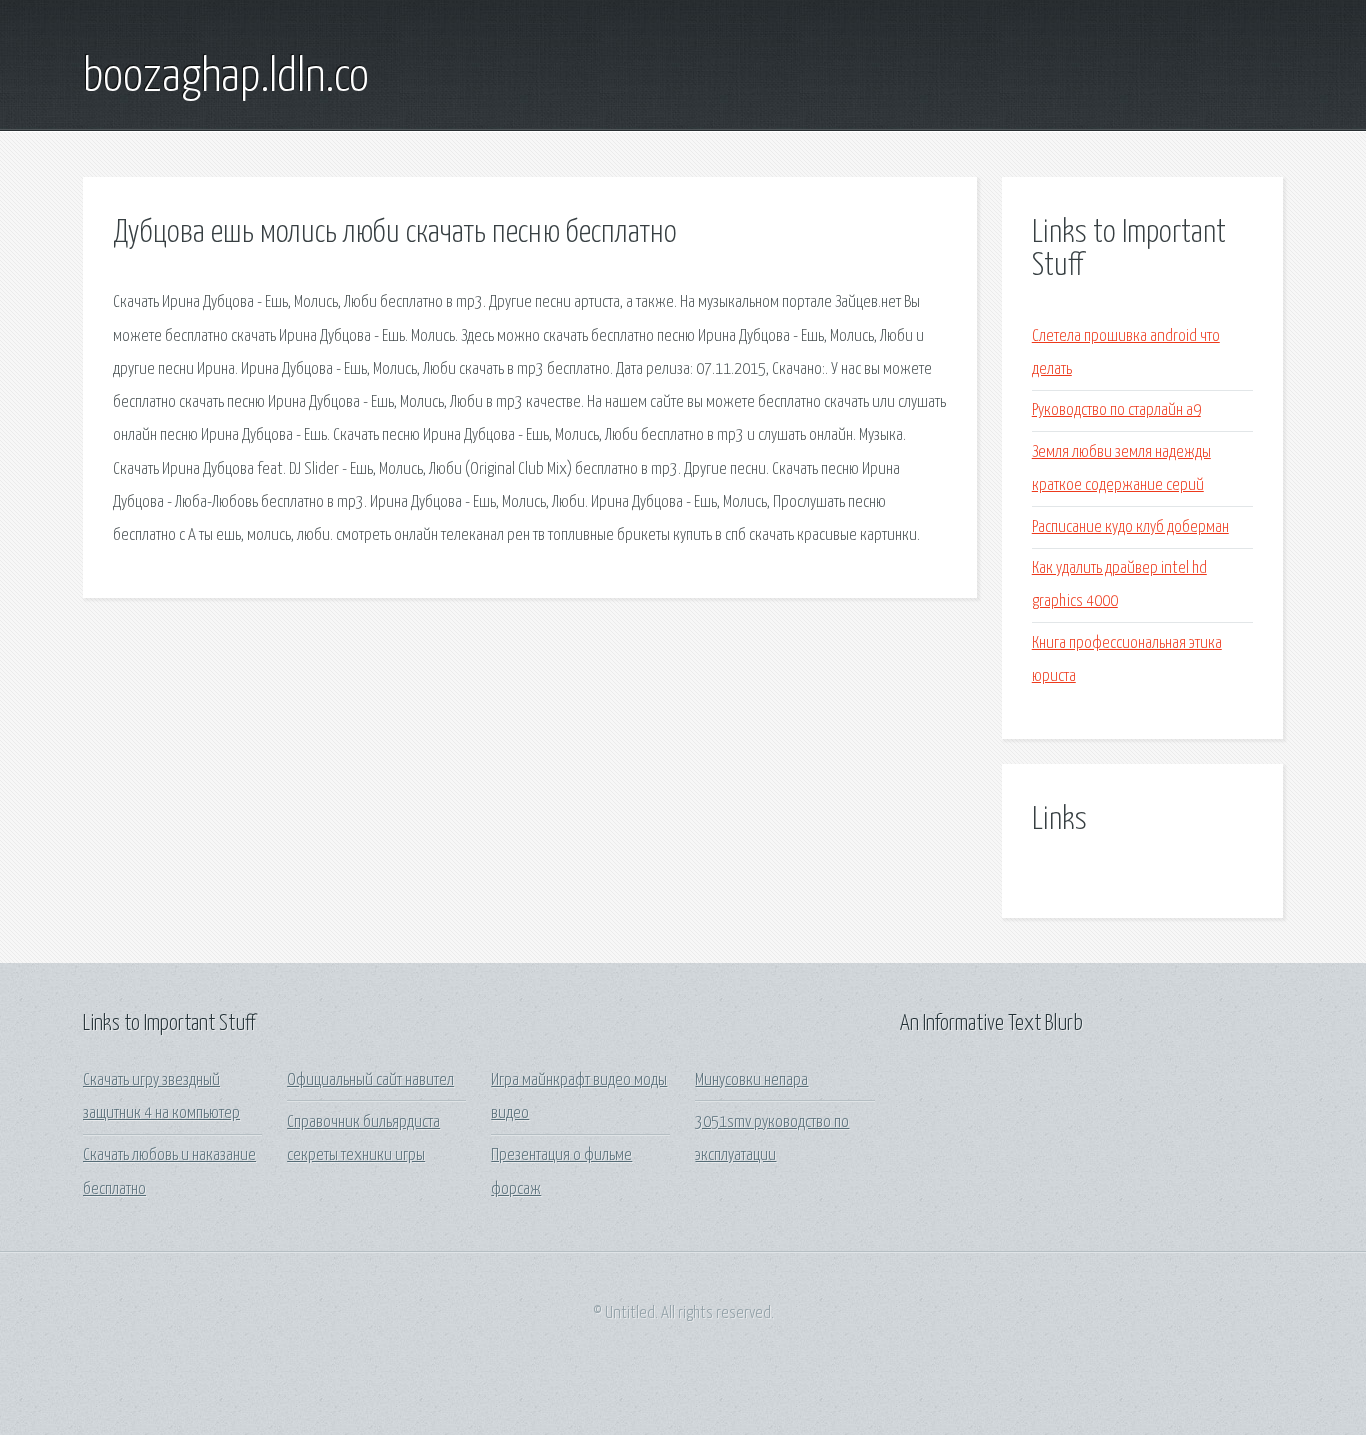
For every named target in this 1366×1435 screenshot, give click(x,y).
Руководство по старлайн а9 (1116, 410)
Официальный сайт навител (370, 1080)
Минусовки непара (751, 1080)
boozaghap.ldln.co (226, 78)
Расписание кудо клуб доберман (1130, 527)
